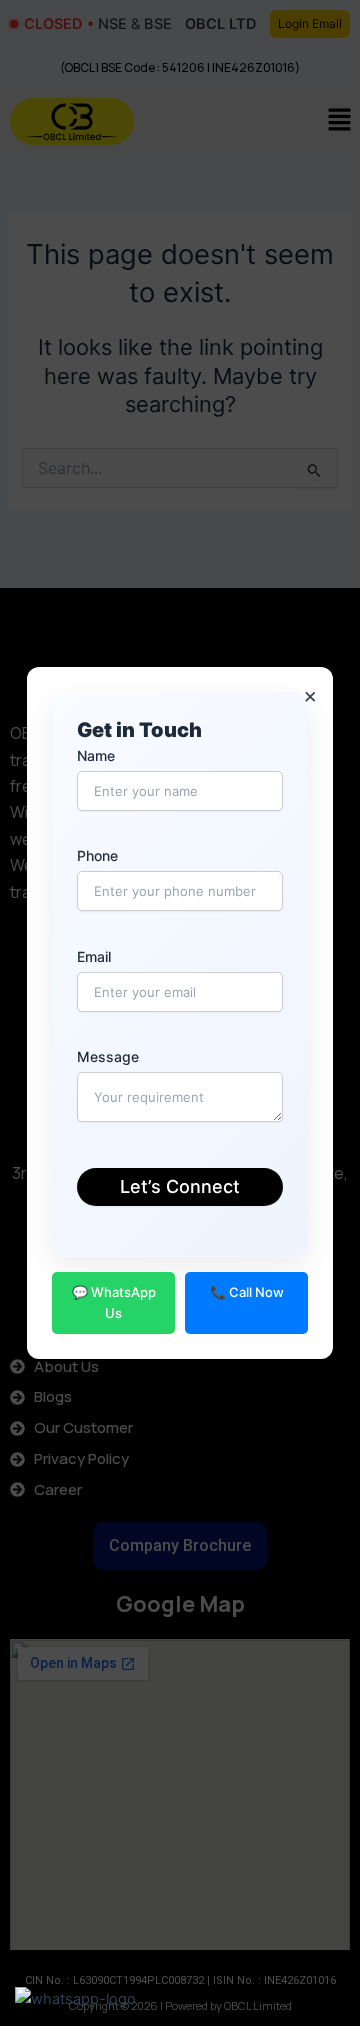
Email (94, 956)
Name (96, 755)
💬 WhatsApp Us (114, 1302)
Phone (97, 855)
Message (108, 1056)
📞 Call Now (247, 1292)
